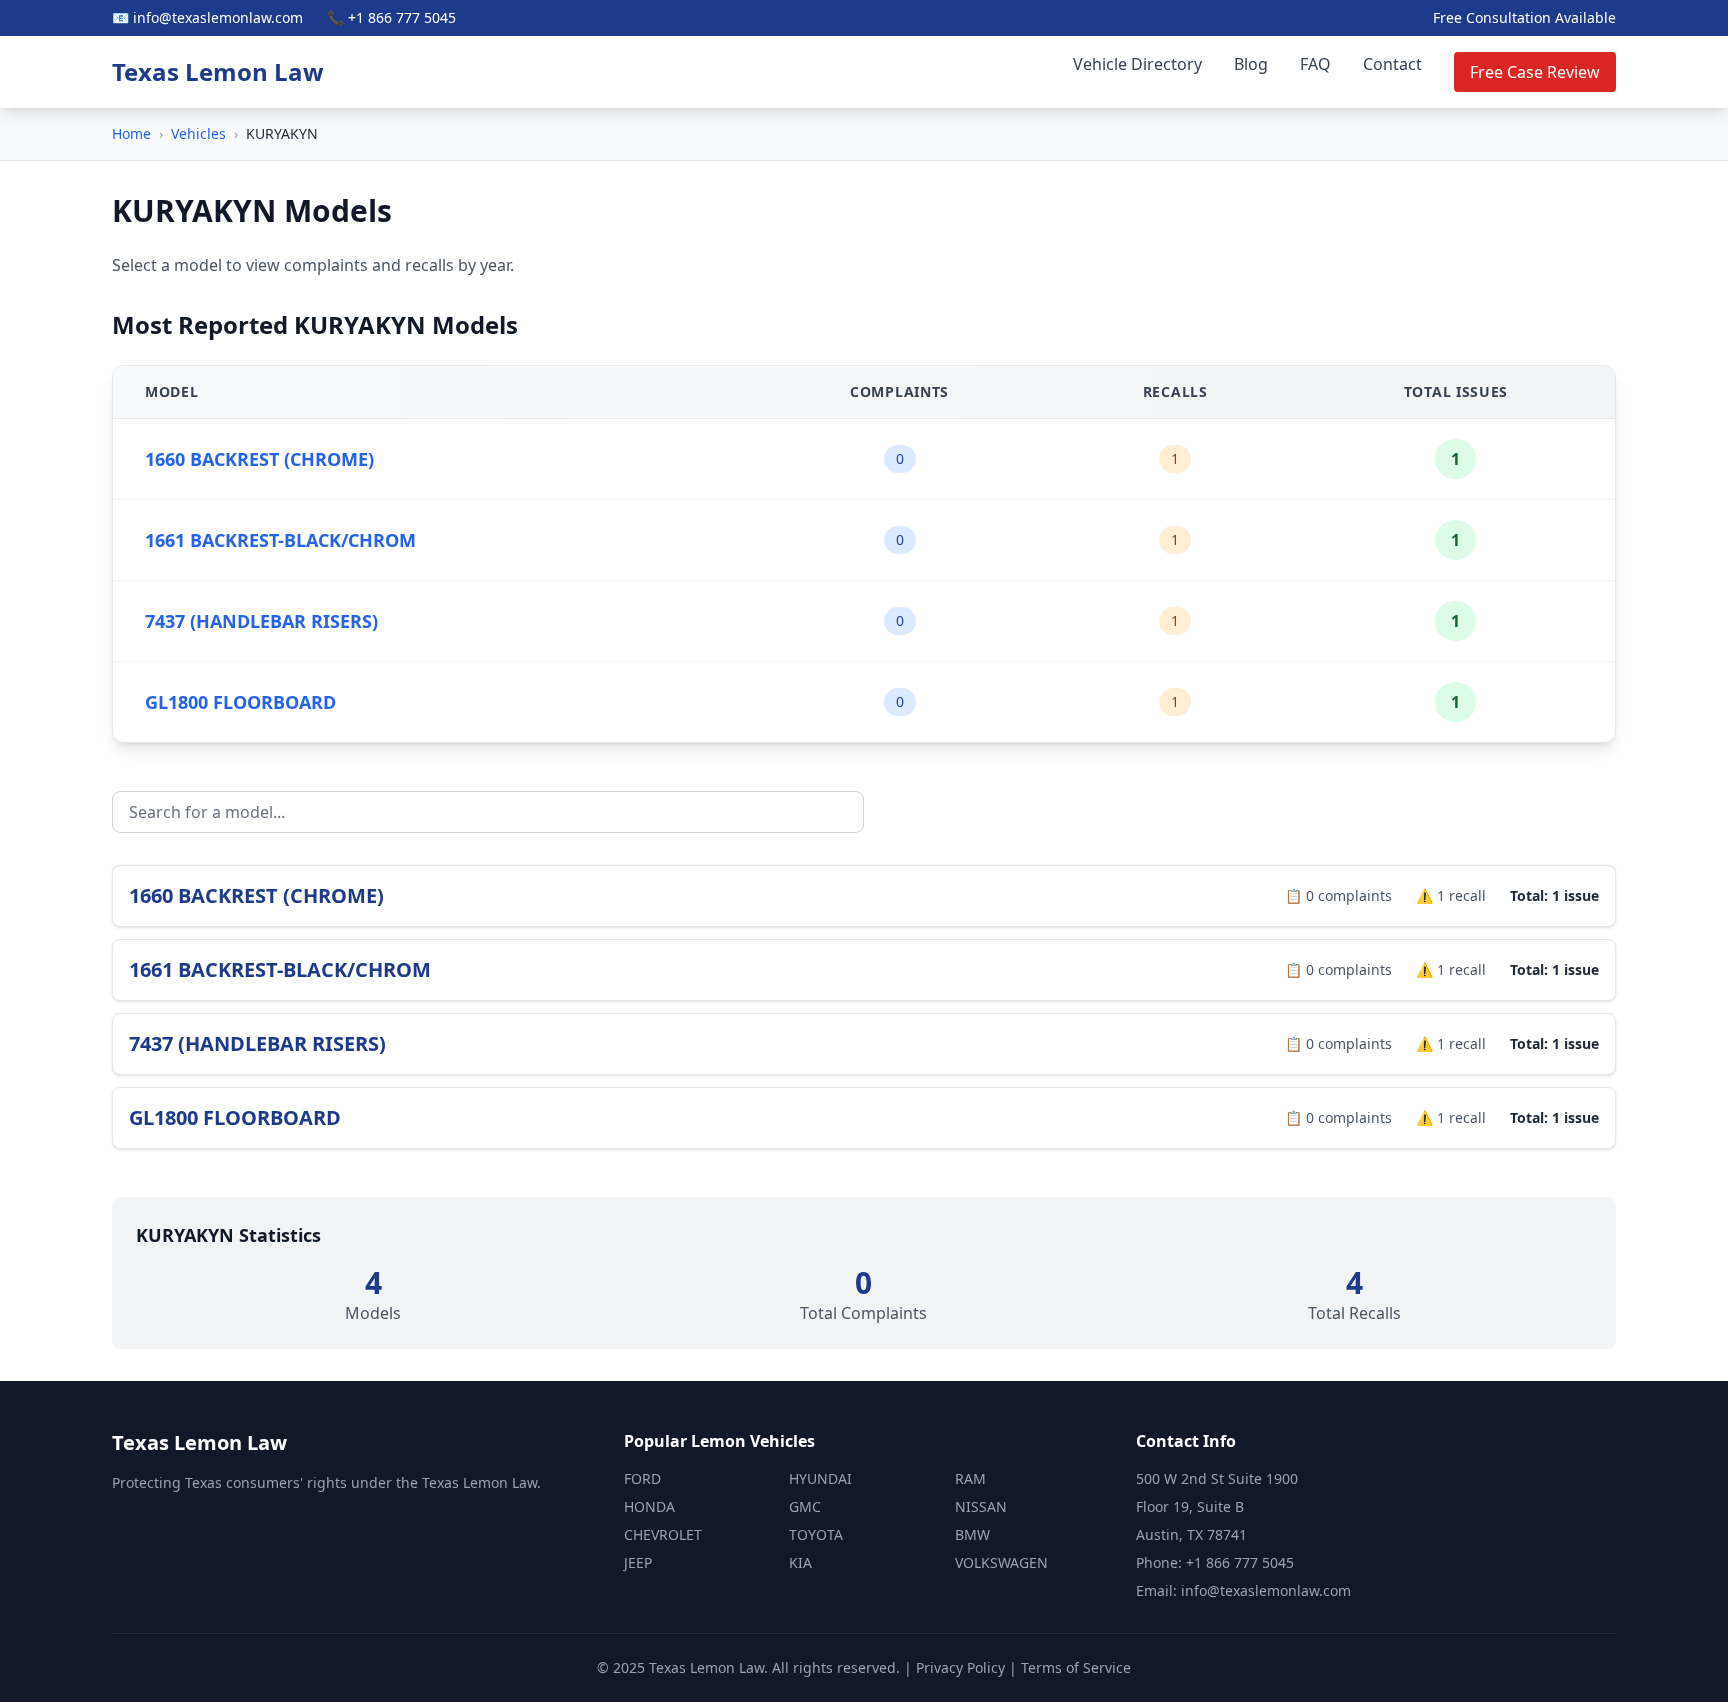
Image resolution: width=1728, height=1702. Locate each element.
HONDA (649, 1506)
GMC (805, 1506)
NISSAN (981, 1506)
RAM (970, 1478)
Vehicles (198, 133)
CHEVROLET (663, 1534)
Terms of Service (1076, 1667)
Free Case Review (1535, 72)
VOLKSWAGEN (1001, 1562)
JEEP (638, 1562)
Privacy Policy (960, 1667)
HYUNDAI (820, 1478)
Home (131, 133)
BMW (972, 1534)
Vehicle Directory (1137, 64)
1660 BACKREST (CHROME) (259, 459)
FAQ (1315, 64)
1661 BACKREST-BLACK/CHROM (280, 540)
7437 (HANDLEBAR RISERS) (261, 621)
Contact (1392, 64)
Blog (1251, 64)
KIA (800, 1562)
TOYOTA (816, 1534)
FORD (642, 1478)
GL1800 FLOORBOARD (240, 702)
